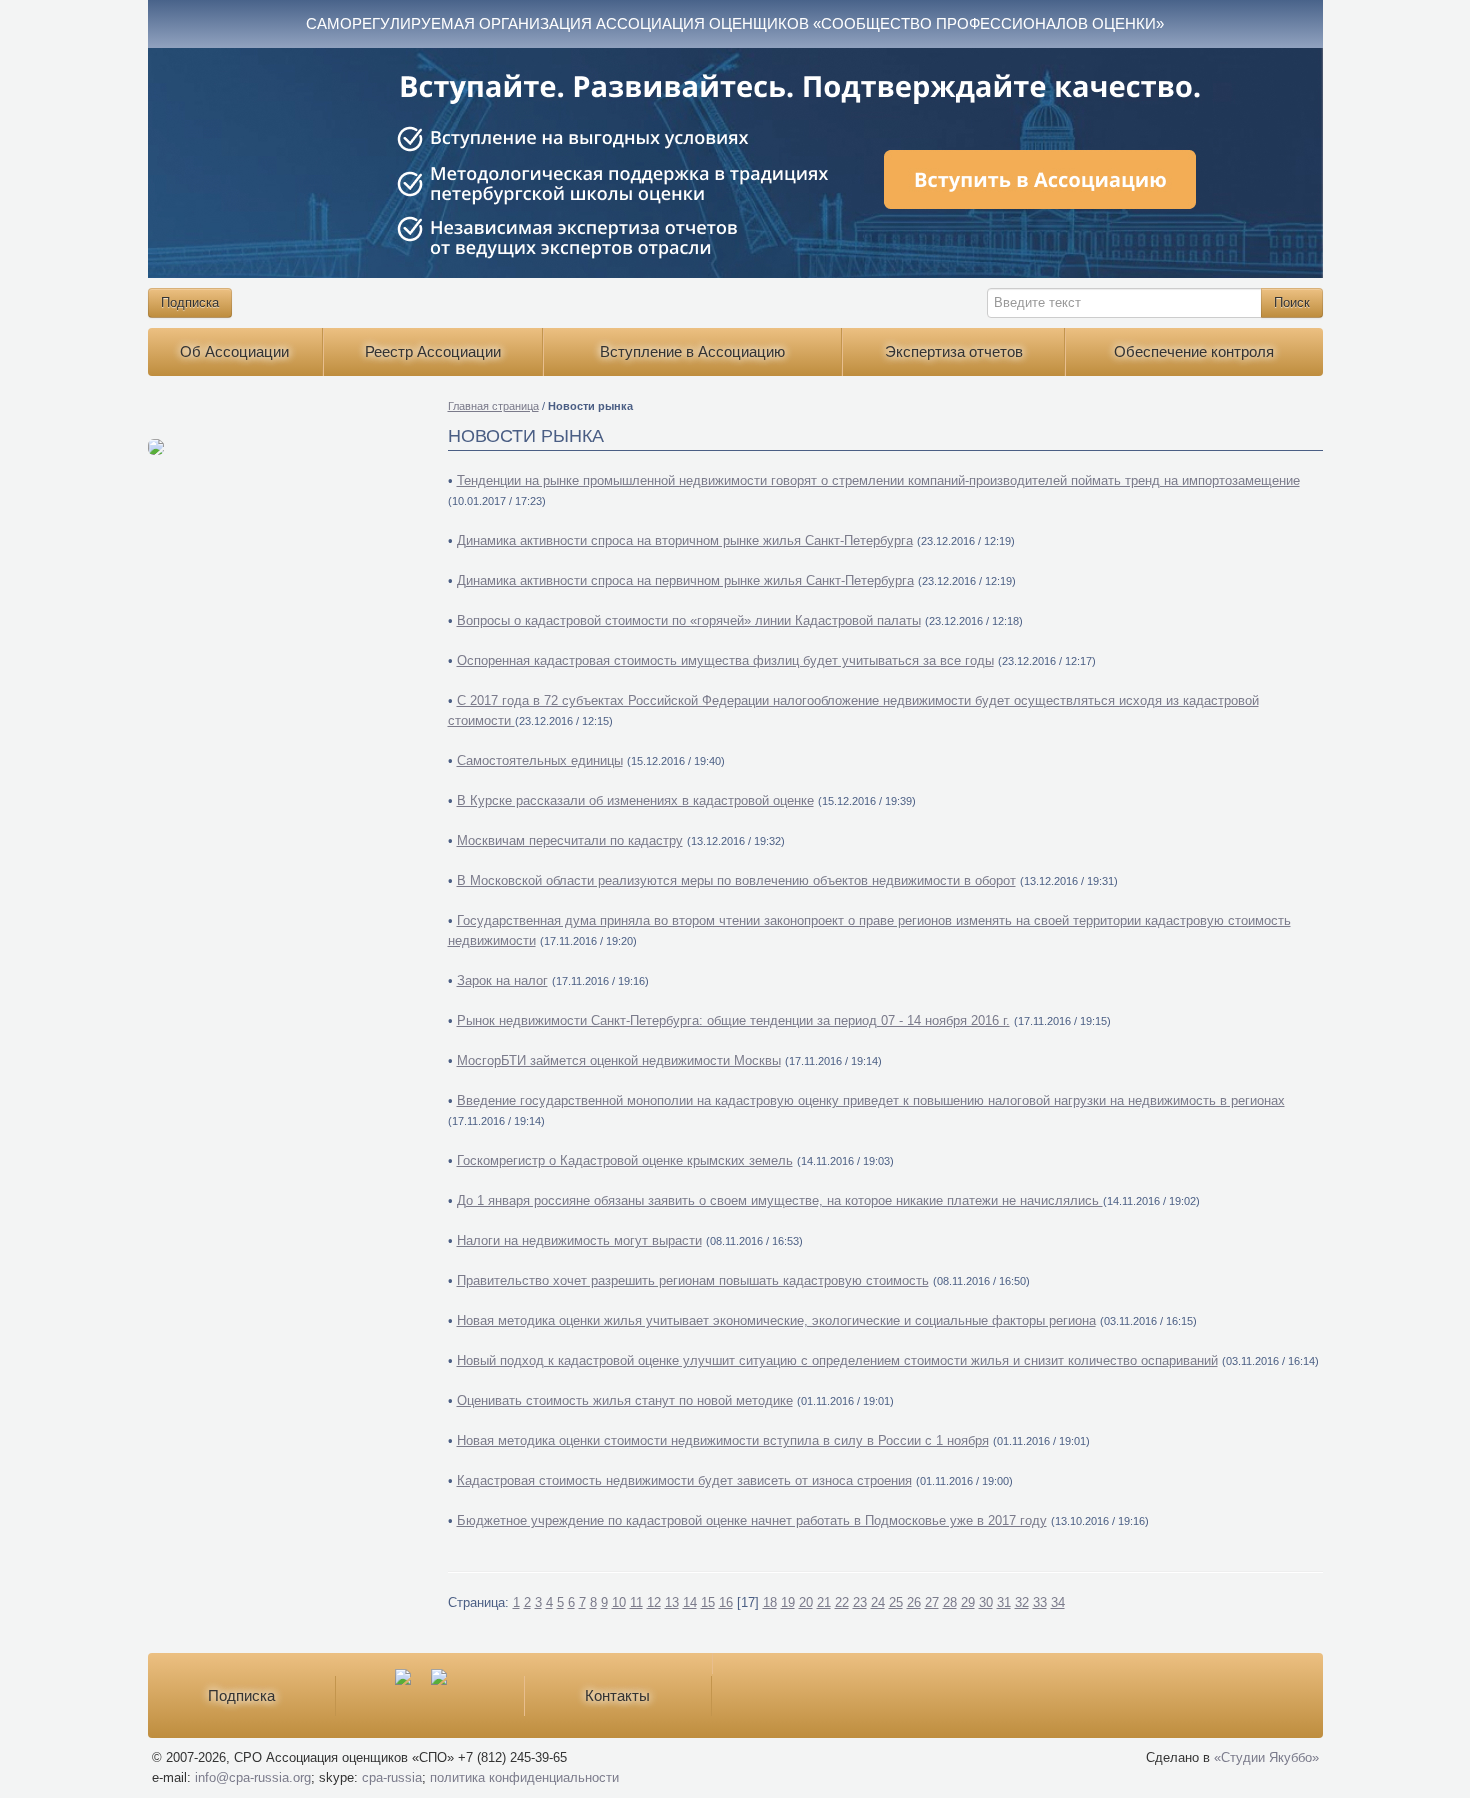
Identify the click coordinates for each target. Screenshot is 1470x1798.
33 (1040, 1602)
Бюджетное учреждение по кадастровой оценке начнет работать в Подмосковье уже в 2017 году (752, 1520)
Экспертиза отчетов (954, 351)
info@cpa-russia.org (253, 1777)
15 (708, 1602)
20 (806, 1602)
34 (1058, 1602)
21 (824, 1602)
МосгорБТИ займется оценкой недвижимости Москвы (619, 1060)
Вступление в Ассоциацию (692, 351)
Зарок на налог (502, 980)
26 (914, 1602)
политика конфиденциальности (524, 1777)
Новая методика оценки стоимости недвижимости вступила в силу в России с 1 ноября (723, 1440)
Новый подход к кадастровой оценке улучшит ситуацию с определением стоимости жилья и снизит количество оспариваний (837, 1360)
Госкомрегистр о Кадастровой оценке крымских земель (625, 1160)
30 (986, 1602)
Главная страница (493, 406)
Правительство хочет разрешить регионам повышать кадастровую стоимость (693, 1280)
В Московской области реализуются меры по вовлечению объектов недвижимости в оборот (736, 880)
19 (788, 1602)
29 (968, 1602)
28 (950, 1602)
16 (726, 1602)
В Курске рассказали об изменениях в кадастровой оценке (635, 800)
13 (672, 1602)
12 (654, 1602)
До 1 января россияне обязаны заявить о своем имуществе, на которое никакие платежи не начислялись (780, 1200)
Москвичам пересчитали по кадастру (570, 840)
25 (896, 1602)
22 (842, 1602)
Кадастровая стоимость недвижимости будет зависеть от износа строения (684, 1480)
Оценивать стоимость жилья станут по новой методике (625, 1400)
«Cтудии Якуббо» (1266, 1757)
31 (1004, 1602)
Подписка (190, 302)
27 (932, 1602)
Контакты (617, 1695)
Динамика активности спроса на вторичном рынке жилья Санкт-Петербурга (685, 540)
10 (619, 1602)
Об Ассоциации (234, 351)
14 (690, 1602)
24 (878, 1602)
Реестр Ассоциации (433, 351)
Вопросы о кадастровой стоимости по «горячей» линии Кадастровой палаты (689, 620)
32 (1022, 1602)
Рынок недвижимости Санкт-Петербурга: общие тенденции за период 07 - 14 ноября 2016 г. (733, 1020)
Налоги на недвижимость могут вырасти (579, 1240)
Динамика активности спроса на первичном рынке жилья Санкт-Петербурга (685, 580)
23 (860, 1602)
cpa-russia (392, 1777)
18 (770, 1602)
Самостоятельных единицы (540, 760)
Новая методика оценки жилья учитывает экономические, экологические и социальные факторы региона (776, 1320)
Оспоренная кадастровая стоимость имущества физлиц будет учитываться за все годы (725, 660)
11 (636, 1602)
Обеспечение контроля (1194, 351)
